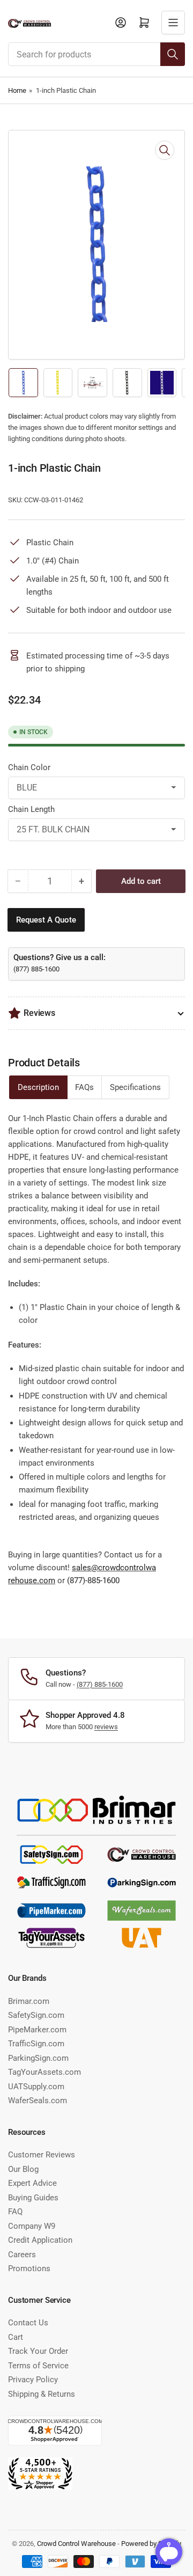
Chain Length (31, 809)
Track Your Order (38, 2351)
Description (38, 1087)
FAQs (84, 1087)
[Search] (173, 54)
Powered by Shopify (151, 2544)
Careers (22, 2255)
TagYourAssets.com (44, 2072)
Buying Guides (33, 2198)
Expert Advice (32, 2183)
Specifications (135, 1087)
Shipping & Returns (42, 2394)
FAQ (15, 2212)
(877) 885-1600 (36, 969)
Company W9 (32, 2226)
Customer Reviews (42, 2155)
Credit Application (40, 2240)
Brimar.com (29, 2001)
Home (17, 90)
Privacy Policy (33, 2380)
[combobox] (96, 54)
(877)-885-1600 (93, 1580)
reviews (106, 1727)
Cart (16, 2337)
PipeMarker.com (37, 2030)
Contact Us (28, 2323)
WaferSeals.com (38, 2101)
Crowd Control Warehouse (76, 2544)
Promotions (29, 2268)
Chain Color (29, 767)
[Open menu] (173, 23)
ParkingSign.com (38, 2058)
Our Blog (23, 2169)
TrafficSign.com (36, 2044)
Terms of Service (38, 2366)
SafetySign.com (36, 2015)
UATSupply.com (36, 2087)
